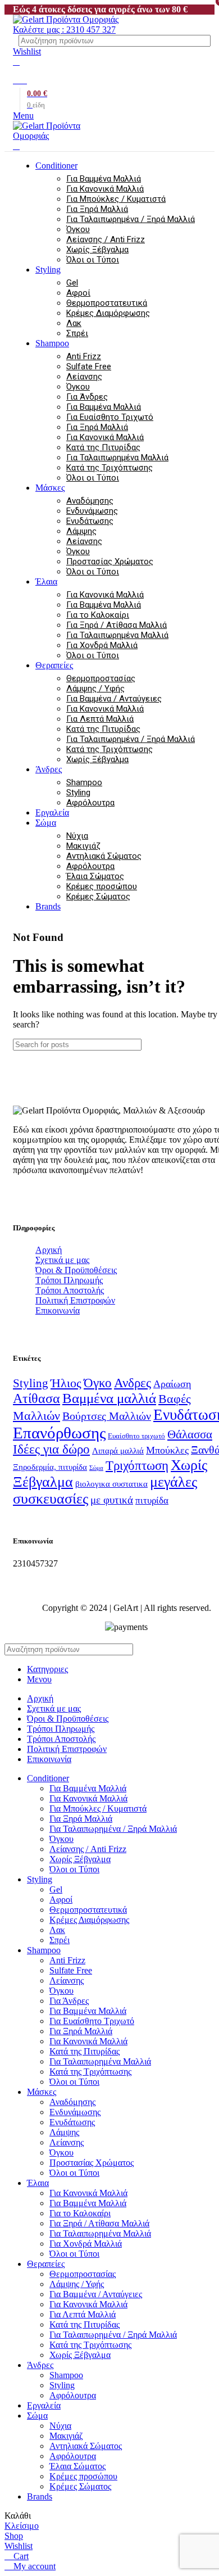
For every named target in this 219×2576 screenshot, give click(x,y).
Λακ (74, 323)
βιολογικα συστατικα (111, 1484)
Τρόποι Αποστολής (70, 1290)
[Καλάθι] (16, 146)
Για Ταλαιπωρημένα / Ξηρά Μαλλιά (131, 219)
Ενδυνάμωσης (92, 511)
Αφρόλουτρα (90, 803)
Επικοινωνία (58, 1310)
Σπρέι (77, 333)
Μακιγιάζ (83, 846)
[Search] (204, 41)
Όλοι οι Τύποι (93, 260)
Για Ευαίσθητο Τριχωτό (110, 417)
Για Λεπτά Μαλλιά (100, 719)
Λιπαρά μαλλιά (118, 1450)
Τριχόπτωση (137, 1465)
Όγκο (98, 1383)
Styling (78, 793)
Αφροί (78, 293)
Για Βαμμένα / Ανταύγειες (114, 699)
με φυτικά (112, 1500)
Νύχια (77, 836)
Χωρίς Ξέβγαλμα (97, 250)
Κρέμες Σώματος (98, 897)
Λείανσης (84, 377)
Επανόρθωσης (59, 1433)
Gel (72, 283)
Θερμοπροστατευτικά (107, 303)
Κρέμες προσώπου (102, 886)
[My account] (16, 62)
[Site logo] (66, 19)
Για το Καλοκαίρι (98, 615)
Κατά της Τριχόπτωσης (109, 468)
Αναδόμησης (90, 501)
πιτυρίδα (152, 1500)
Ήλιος (66, 1383)
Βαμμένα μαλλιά (109, 1398)
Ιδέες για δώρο (51, 1449)
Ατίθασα (36, 1398)
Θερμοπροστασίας (101, 678)
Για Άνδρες (87, 397)
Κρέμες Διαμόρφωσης (108, 313)
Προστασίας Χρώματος (110, 562)
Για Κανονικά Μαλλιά (105, 189)
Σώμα (96, 1468)
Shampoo (84, 782)
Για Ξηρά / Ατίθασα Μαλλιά (117, 625)
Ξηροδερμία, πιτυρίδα (50, 1467)
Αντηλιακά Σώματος (104, 856)
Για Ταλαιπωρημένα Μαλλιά (117, 458)
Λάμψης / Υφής (95, 689)
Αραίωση (172, 1384)
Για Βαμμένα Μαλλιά (104, 179)
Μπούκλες (167, 1450)
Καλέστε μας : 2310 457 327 (64, 30)
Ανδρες (133, 1383)
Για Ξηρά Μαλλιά (97, 209)
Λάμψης (81, 531)
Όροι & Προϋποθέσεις (76, 1270)
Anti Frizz (84, 356)
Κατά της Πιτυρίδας (103, 447)
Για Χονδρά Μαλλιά (102, 645)
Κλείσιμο (22, 2526)
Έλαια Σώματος (95, 876)
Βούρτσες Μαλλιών (107, 1416)
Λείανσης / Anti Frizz (106, 239)
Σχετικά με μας (62, 1260)
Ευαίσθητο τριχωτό (136, 1436)
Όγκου (78, 229)
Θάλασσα (190, 1434)
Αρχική (49, 1250)
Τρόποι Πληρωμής (69, 1280)
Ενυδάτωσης (90, 521)
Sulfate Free (89, 366)
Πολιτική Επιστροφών (75, 1300)
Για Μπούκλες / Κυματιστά (116, 199)
